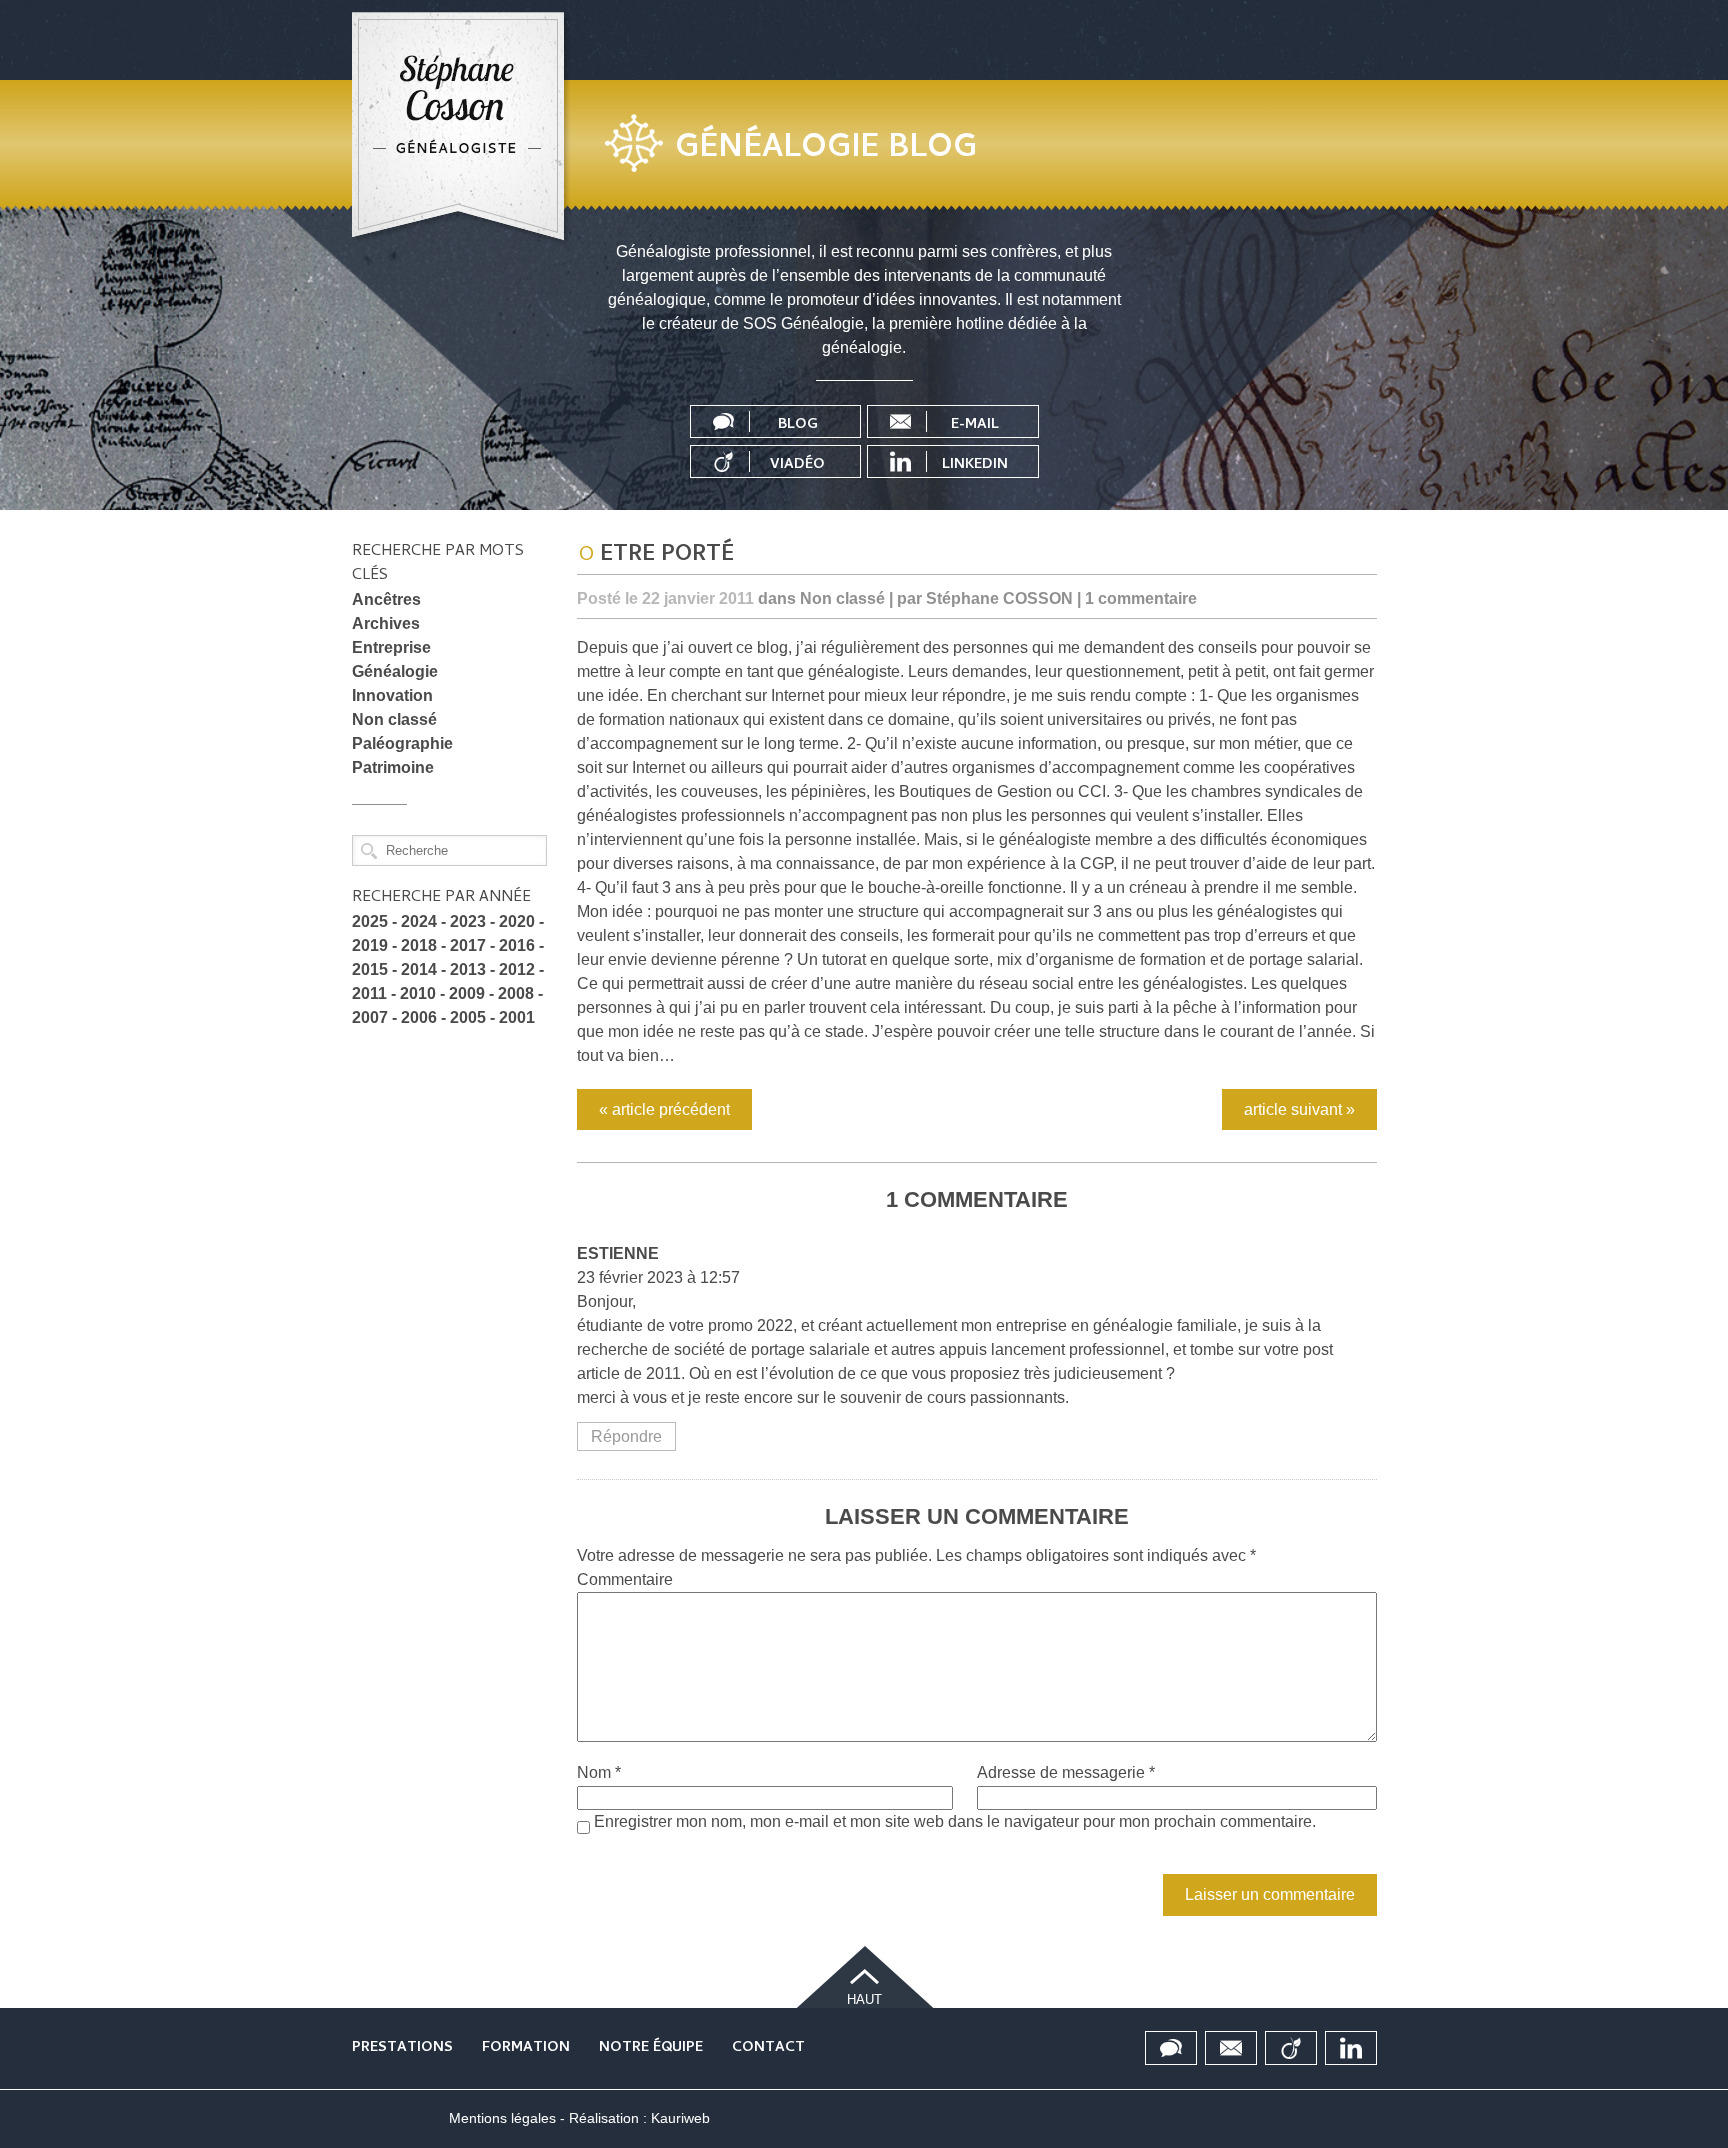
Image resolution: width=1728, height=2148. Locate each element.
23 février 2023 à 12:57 (658, 1277)
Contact (768, 2048)
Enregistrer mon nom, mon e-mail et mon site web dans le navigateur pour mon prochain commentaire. (955, 1821)
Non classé (394, 719)
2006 (419, 1017)
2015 (370, 969)
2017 (468, 945)
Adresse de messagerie (1066, 1772)
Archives (386, 623)
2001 (517, 1017)
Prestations (402, 2048)
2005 (468, 1017)
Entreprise (391, 647)
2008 (516, 993)
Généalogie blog (826, 150)
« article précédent (664, 1109)
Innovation (392, 695)
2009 (467, 993)
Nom (599, 1772)
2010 (418, 993)
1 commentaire (1141, 598)
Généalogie (395, 671)
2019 (370, 945)
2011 (369, 993)
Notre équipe (651, 2048)
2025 (370, 921)
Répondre (626, 1436)
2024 (419, 921)
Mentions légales (502, 2118)
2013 (468, 969)
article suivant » (1299, 1109)
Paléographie (402, 743)
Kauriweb (680, 2118)
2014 (419, 969)
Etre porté (667, 556)
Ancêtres (386, 599)
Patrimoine (393, 767)
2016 (517, 945)
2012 (517, 969)
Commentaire (625, 1579)
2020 (517, 921)
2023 (468, 921)
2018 (419, 945)
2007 (370, 1017)
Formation (526, 2048)
